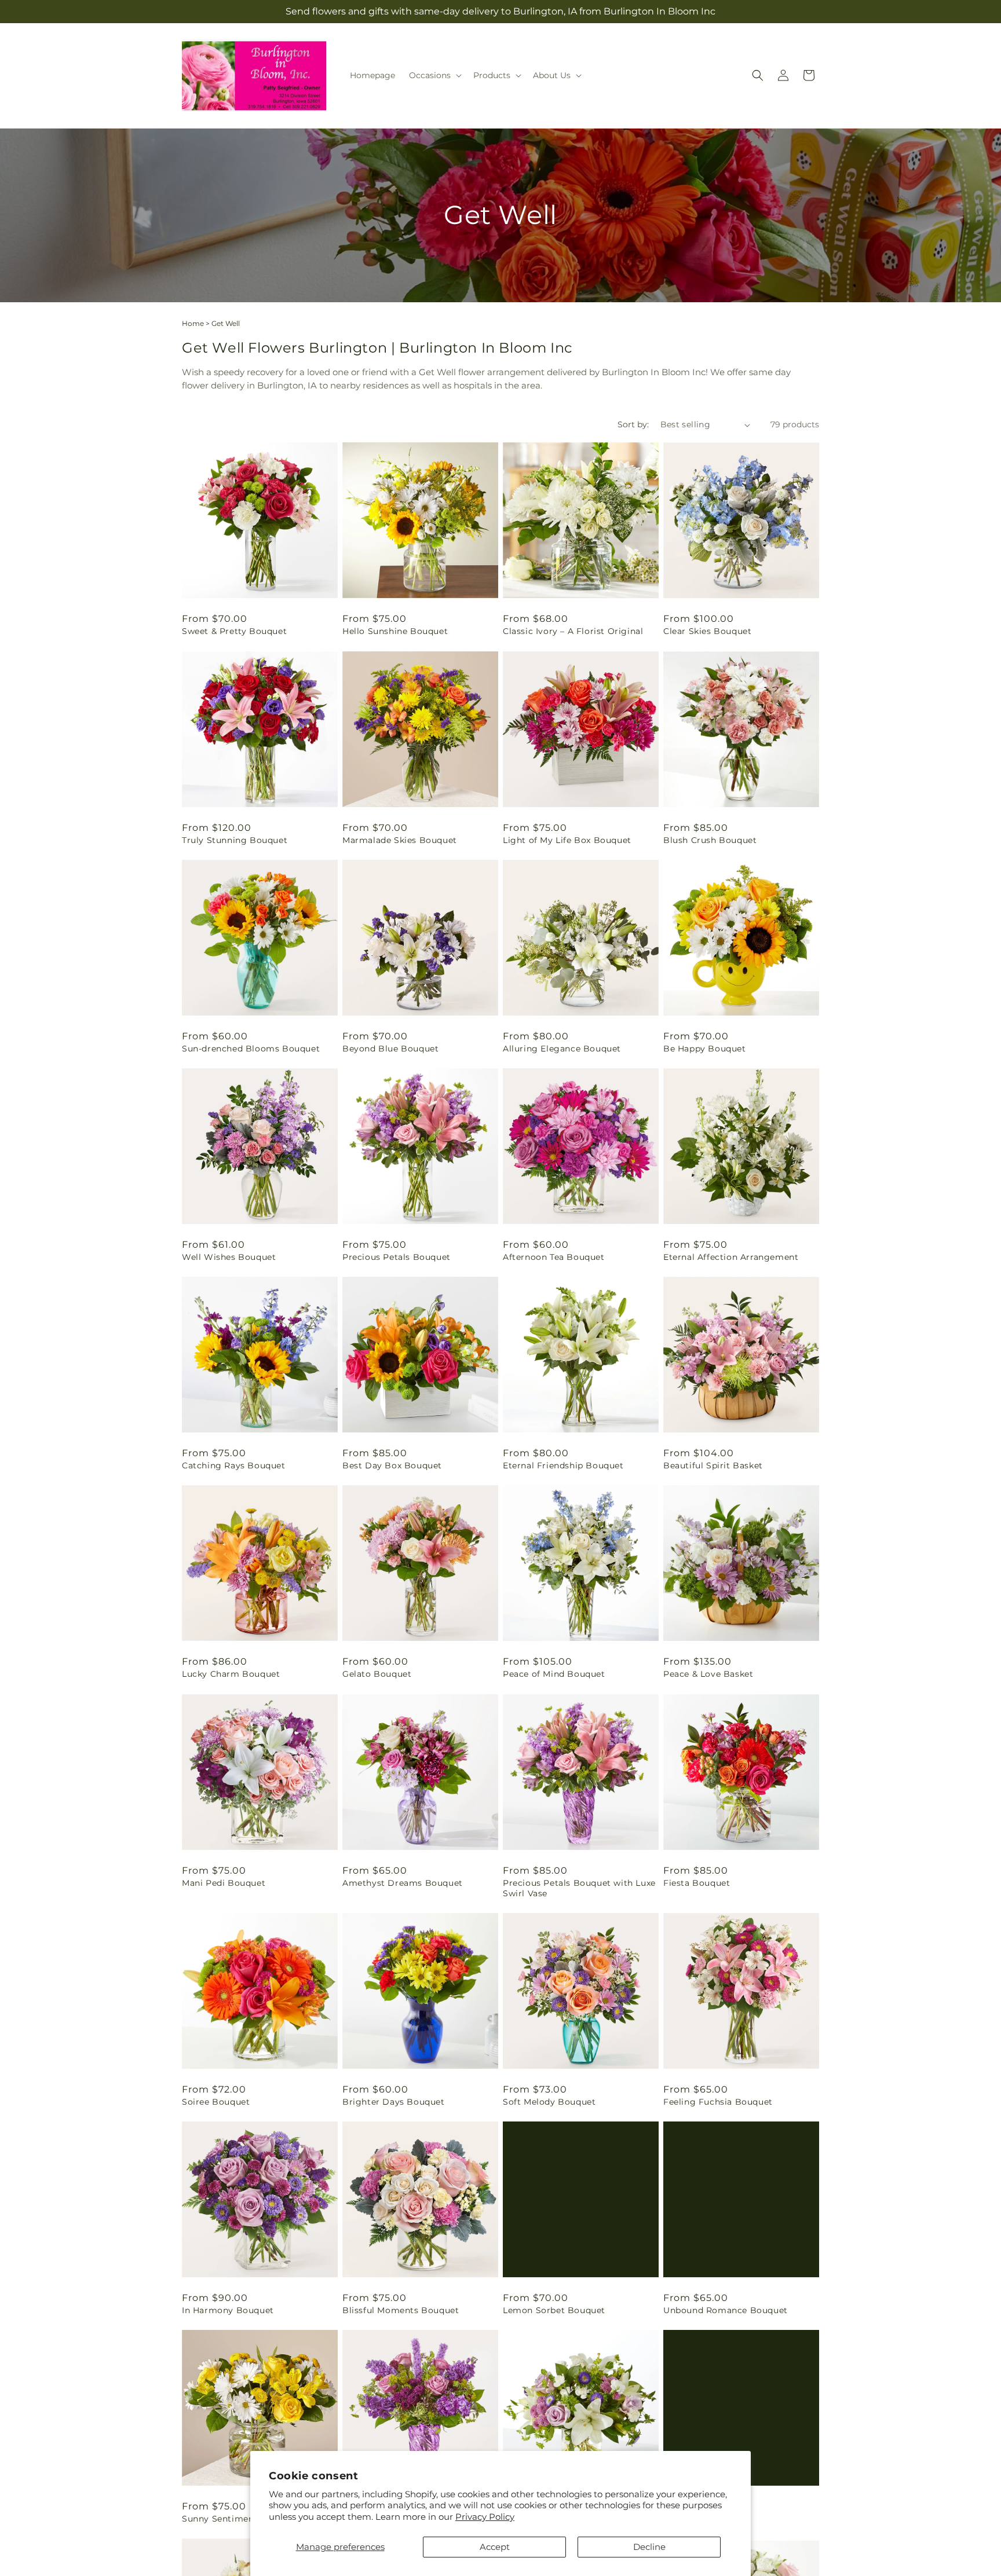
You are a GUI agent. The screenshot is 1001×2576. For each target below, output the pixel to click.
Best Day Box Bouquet (392, 1465)
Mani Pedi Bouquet (224, 1883)
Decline (649, 2547)
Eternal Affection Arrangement (731, 1257)
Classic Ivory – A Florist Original (573, 631)
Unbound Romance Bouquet (726, 2310)
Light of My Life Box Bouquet (567, 840)
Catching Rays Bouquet (234, 1465)
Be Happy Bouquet (705, 1049)
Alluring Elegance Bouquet (562, 1049)
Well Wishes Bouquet (229, 1257)
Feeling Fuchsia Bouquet (718, 2102)
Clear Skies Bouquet (707, 631)
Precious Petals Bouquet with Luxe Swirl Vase (579, 1888)
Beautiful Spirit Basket (713, 1465)
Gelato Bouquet (377, 1674)
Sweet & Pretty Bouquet (234, 631)
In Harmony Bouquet (228, 2310)
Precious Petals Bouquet (397, 1257)
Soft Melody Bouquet (549, 2102)
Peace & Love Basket (708, 1674)
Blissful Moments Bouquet (401, 2310)
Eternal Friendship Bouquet (563, 1465)
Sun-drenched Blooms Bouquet (251, 1049)
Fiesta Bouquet (697, 1883)
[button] (434, 75)
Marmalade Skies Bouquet (400, 840)
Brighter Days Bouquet (394, 2102)
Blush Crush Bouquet (710, 840)
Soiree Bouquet (216, 2102)
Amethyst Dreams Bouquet (403, 1883)
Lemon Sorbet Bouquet (554, 2310)
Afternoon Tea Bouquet (554, 1257)
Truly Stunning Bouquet (235, 840)
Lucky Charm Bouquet (231, 1674)
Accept (495, 2547)
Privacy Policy (485, 2517)
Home (193, 323)
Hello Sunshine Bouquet (395, 631)
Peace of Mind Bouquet (554, 1674)
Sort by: (633, 424)
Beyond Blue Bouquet (390, 1049)
